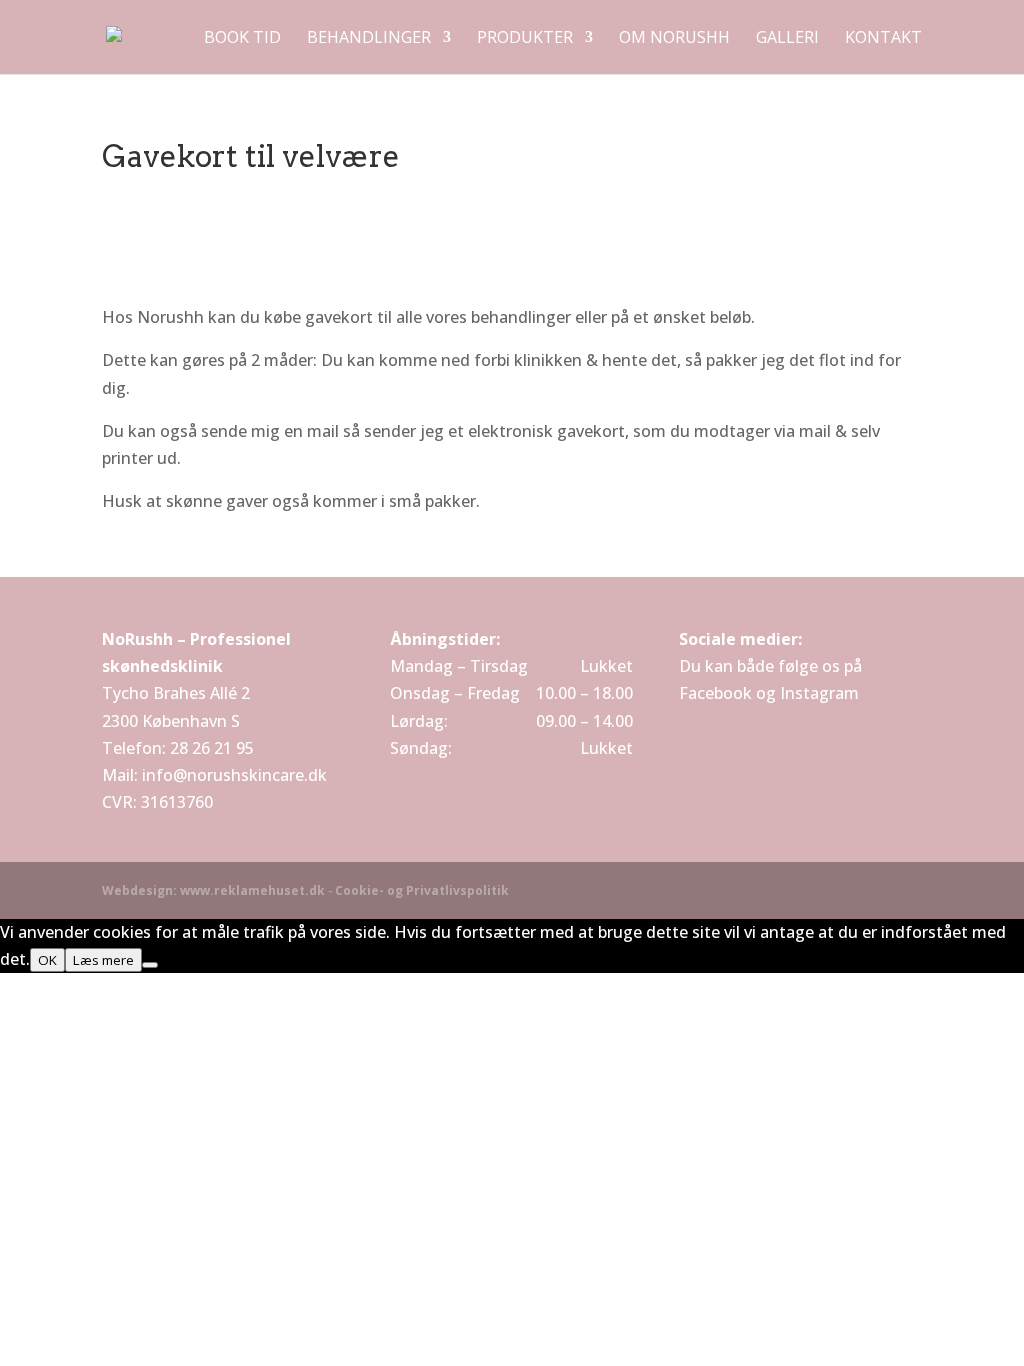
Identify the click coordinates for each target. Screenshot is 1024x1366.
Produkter (525, 39)
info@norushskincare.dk (234, 775)
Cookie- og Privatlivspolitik (422, 890)
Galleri (787, 39)
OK (47, 960)
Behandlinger (369, 39)
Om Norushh (674, 39)
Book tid (242, 39)
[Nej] (150, 965)
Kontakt (883, 39)
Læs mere (103, 960)
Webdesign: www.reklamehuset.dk (213, 890)
